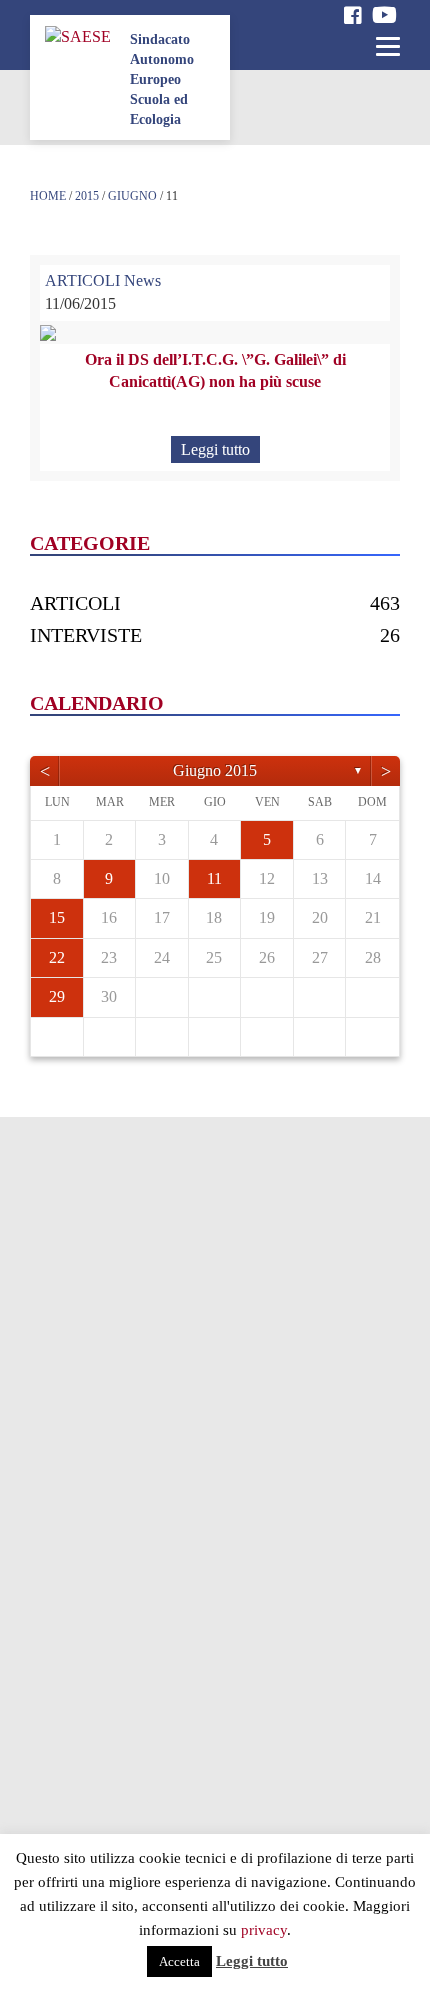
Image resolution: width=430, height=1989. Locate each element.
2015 (87, 196)
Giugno (132, 196)
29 (57, 996)
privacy (264, 1930)
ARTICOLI (82, 280)
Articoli (75, 603)
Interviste (86, 635)
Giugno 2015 (215, 770)
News (142, 280)
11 (214, 878)
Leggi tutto (215, 449)
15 (57, 917)
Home (48, 196)
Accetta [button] (179, 1961)
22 (57, 957)
